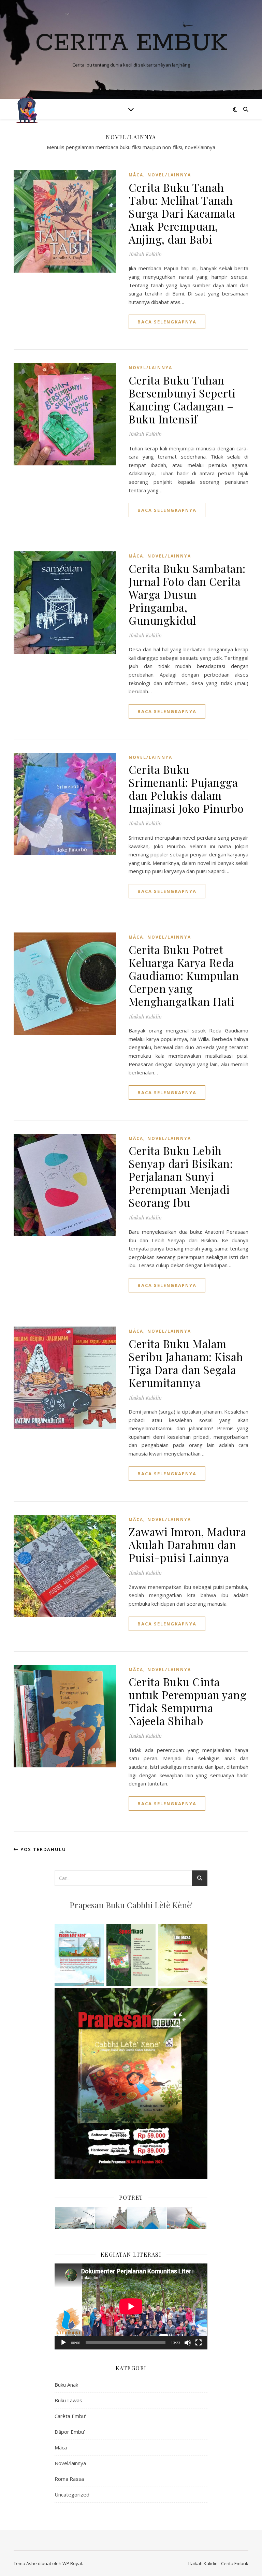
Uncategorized (72, 2494)
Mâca (136, 175)
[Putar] (63, 2343)
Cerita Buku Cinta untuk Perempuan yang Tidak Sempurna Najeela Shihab (187, 1701)
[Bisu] (188, 2343)
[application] (131, 2306)
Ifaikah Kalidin (145, 254)
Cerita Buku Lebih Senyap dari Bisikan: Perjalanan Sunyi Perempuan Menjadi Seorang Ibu (181, 1176)
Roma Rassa (69, 2479)
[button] (74, 2218)
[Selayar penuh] (199, 2343)
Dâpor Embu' (70, 2432)
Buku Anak (66, 2385)
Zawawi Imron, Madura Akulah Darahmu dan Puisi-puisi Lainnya (187, 1544)
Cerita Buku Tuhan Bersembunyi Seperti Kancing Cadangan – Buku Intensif (182, 399)
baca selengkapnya (167, 322)
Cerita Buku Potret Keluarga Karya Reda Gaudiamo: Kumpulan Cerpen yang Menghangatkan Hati (184, 975)
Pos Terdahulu (42, 1849)
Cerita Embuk (131, 44)
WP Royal (72, 2563)
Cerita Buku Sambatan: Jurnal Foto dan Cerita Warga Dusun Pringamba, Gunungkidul (187, 594)
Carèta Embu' (70, 2416)
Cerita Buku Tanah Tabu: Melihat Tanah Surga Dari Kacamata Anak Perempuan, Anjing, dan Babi (182, 213)
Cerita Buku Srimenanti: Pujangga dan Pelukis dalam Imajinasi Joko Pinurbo (186, 789)
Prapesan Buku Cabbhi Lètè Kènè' (131, 1905)
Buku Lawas (68, 2400)
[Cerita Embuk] (27, 109)
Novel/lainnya (169, 175)
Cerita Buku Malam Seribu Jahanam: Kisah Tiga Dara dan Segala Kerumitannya (186, 1363)
